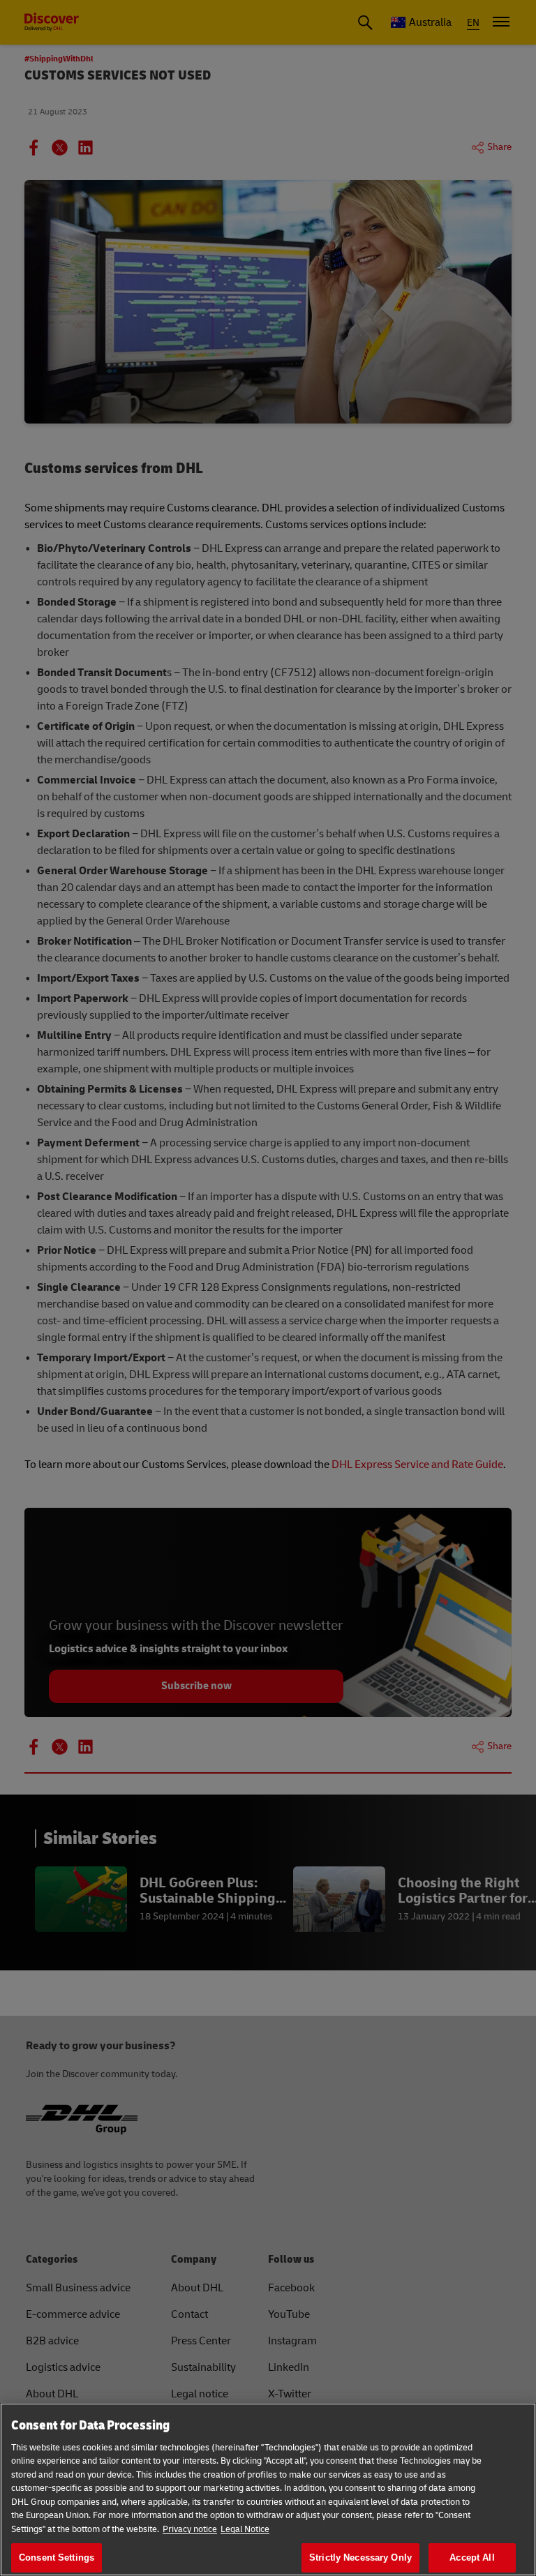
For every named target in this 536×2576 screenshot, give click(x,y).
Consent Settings (57, 2558)
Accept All (472, 2558)
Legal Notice (245, 2529)
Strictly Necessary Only (360, 2558)
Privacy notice (190, 2529)
